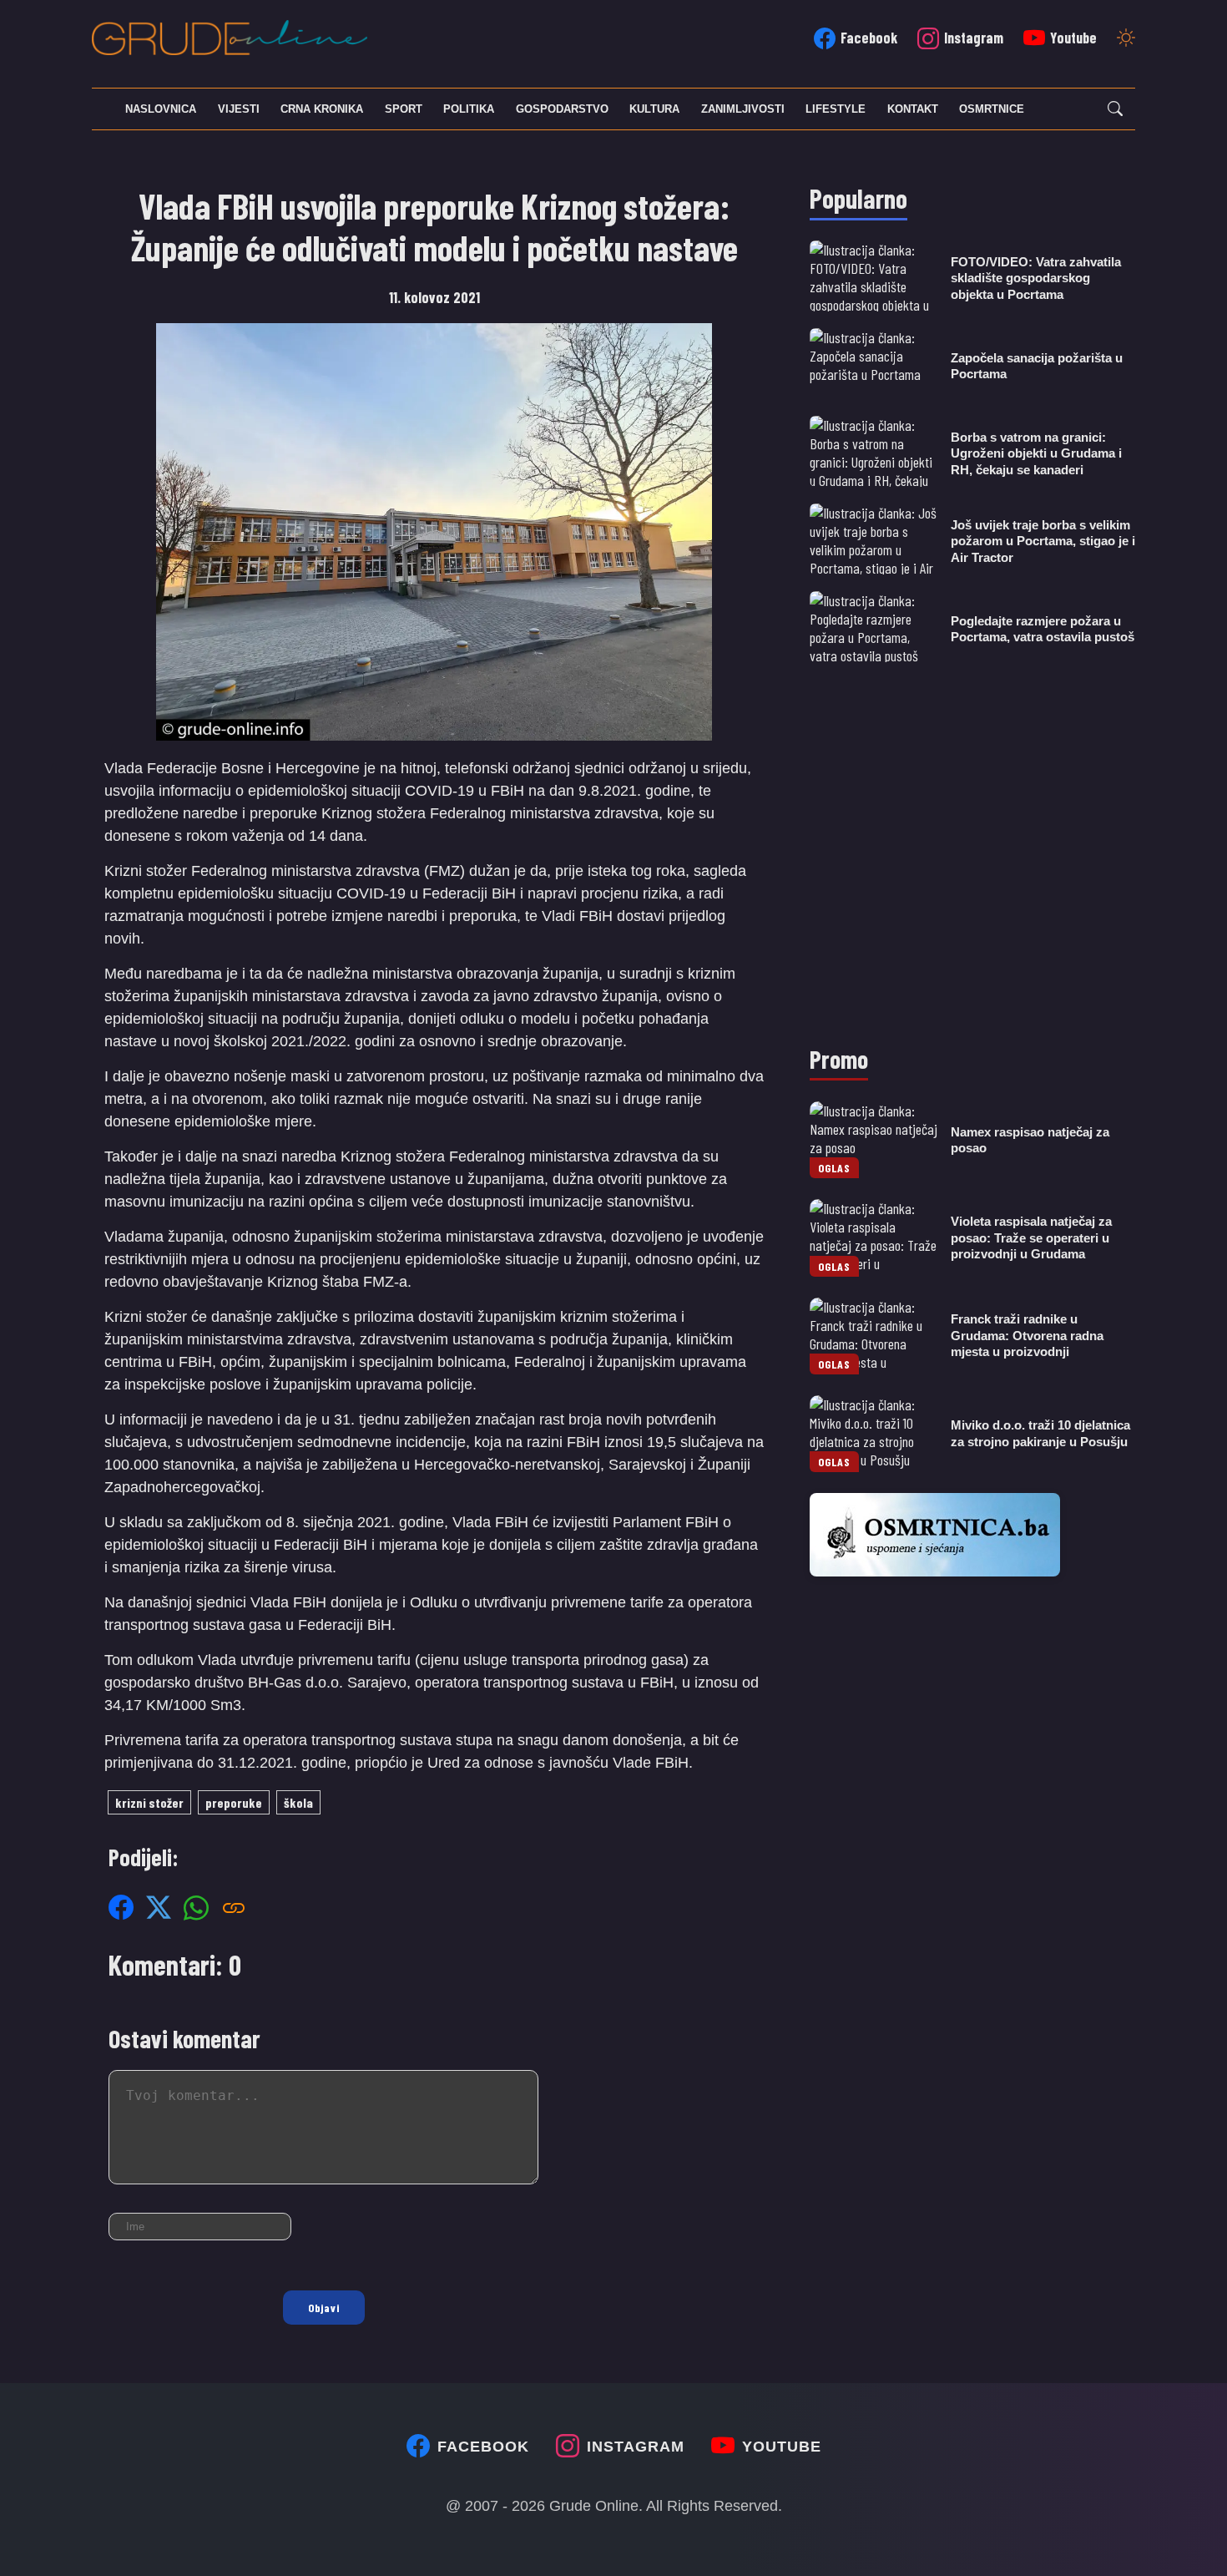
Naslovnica (161, 109)
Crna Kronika (322, 109)
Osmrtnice (992, 109)
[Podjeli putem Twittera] (159, 1907)
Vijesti (239, 109)
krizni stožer (149, 1802)
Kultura (654, 109)
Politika (469, 109)
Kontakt (913, 109)
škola (298, 1802)
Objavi (324, 2308)
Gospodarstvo (562, 109)
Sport (404, 109)
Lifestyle (836, 109)
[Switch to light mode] (1126, 39)
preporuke (234, 1802)
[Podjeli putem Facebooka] (121, 1907)
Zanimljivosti (743, 109)
